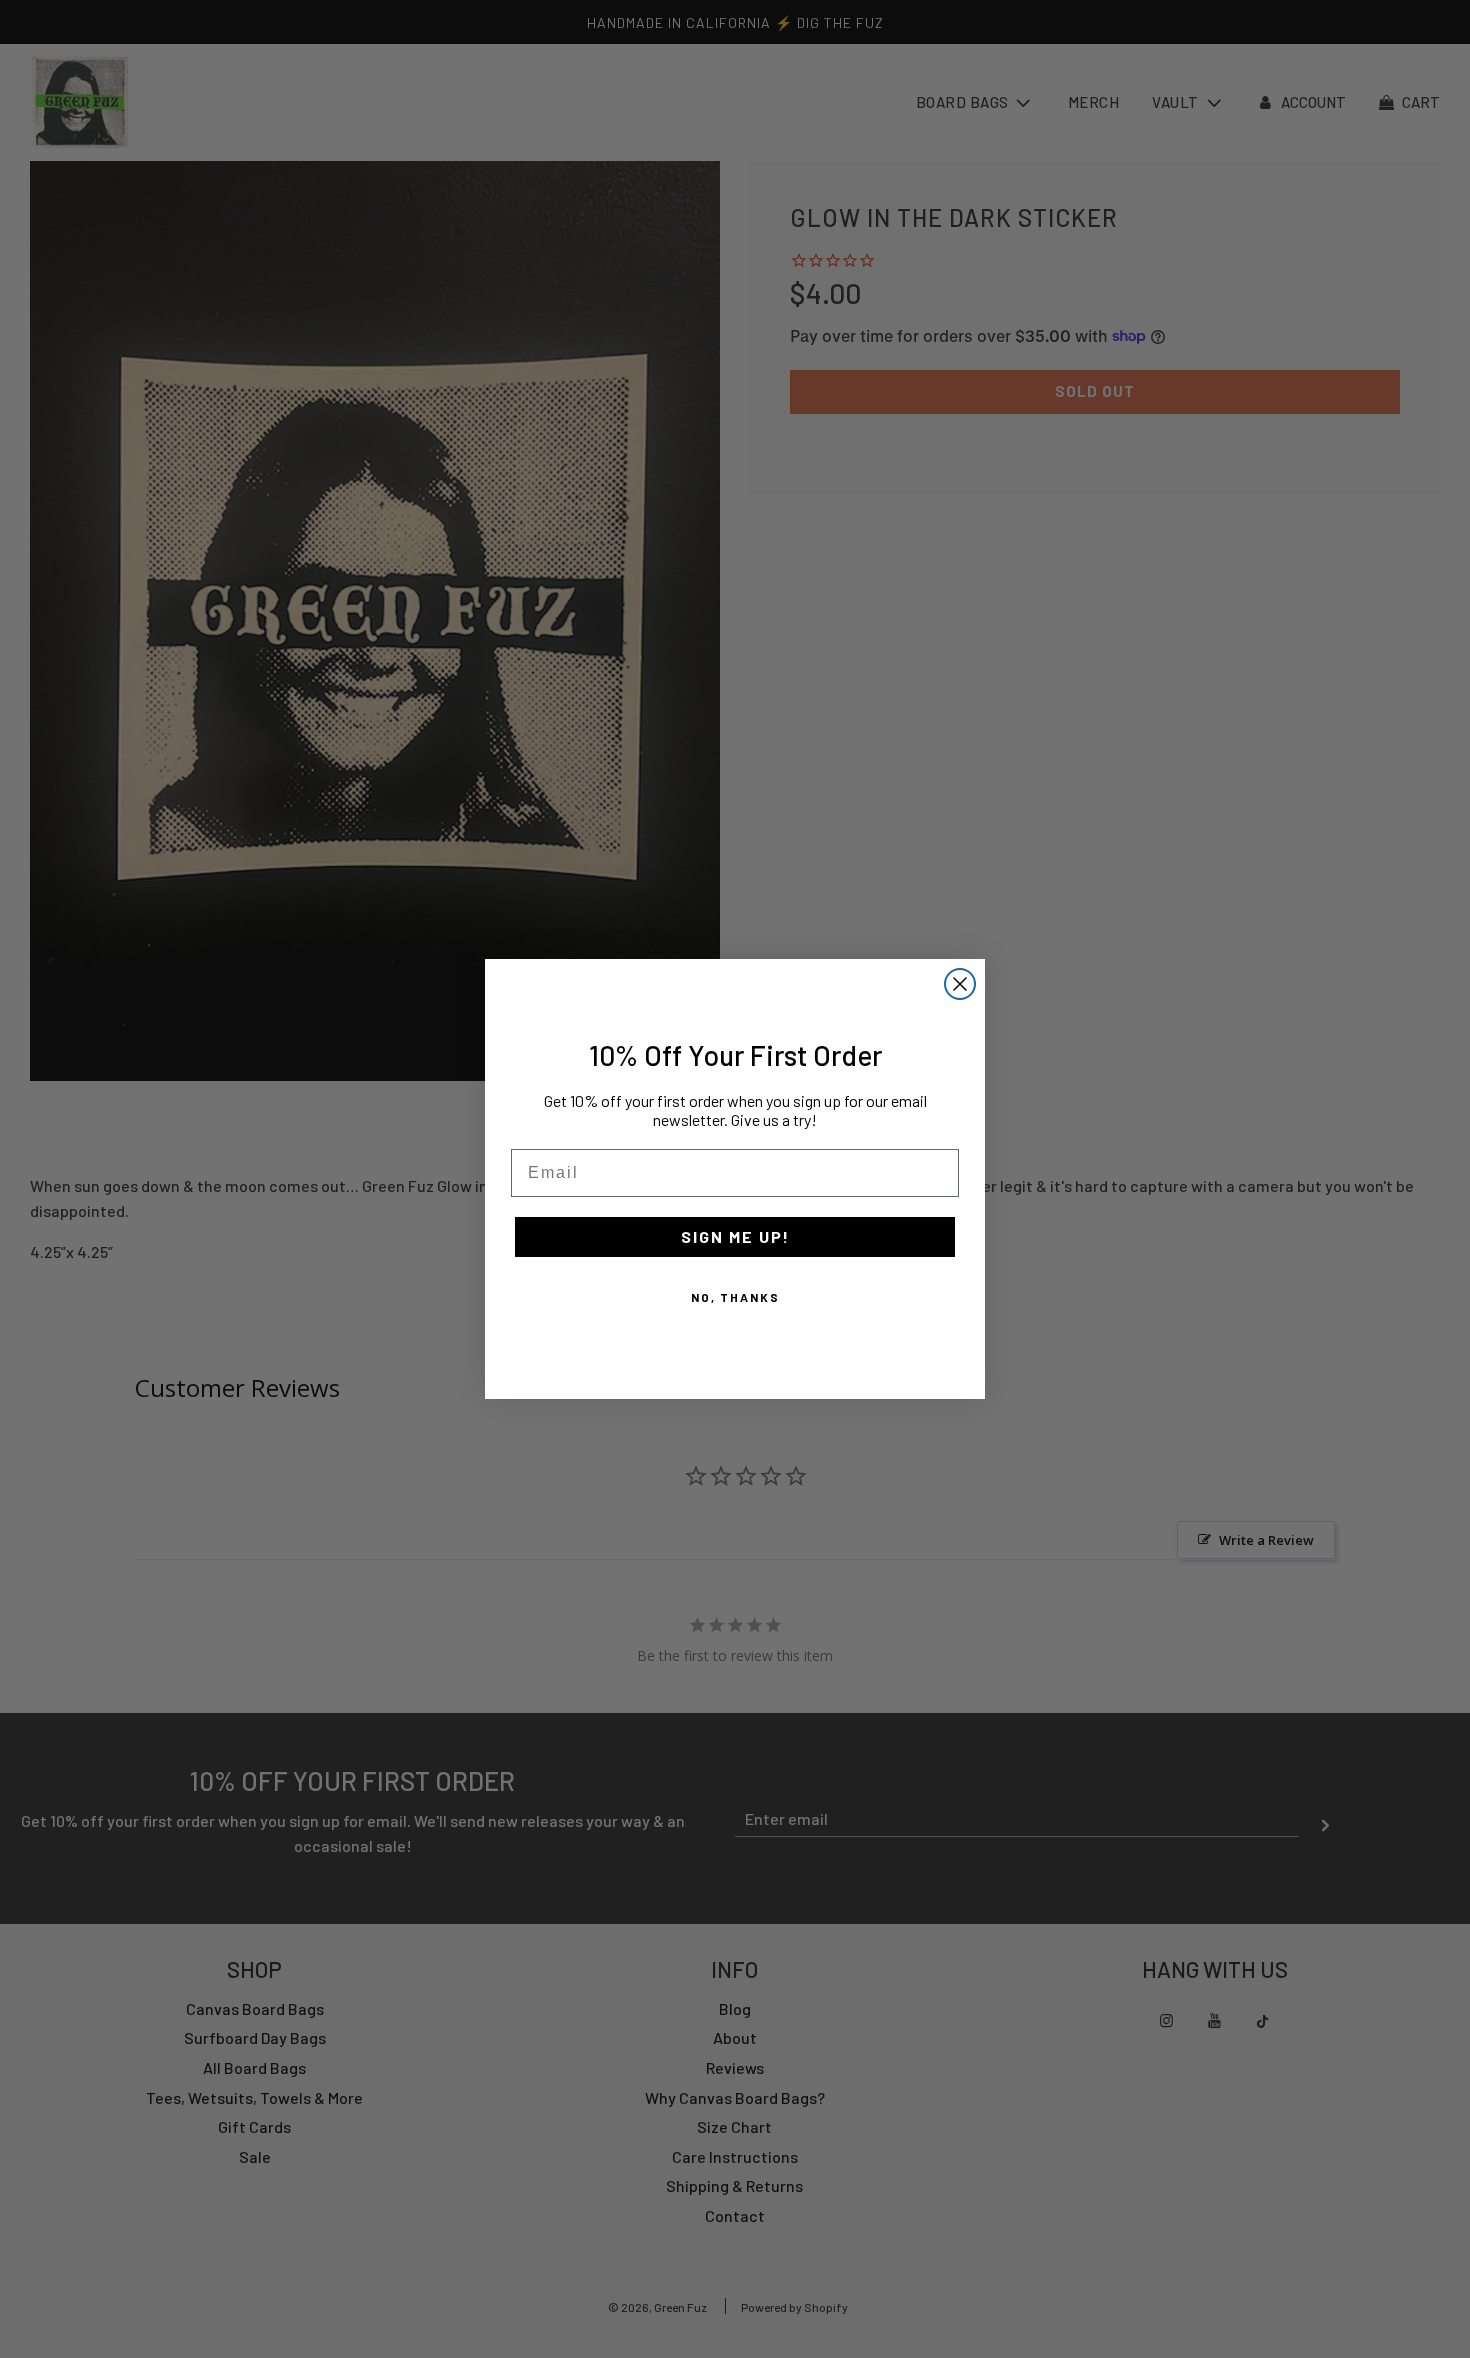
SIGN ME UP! (735, 1236)
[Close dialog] (960, 984)
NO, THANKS (735, 1297)
